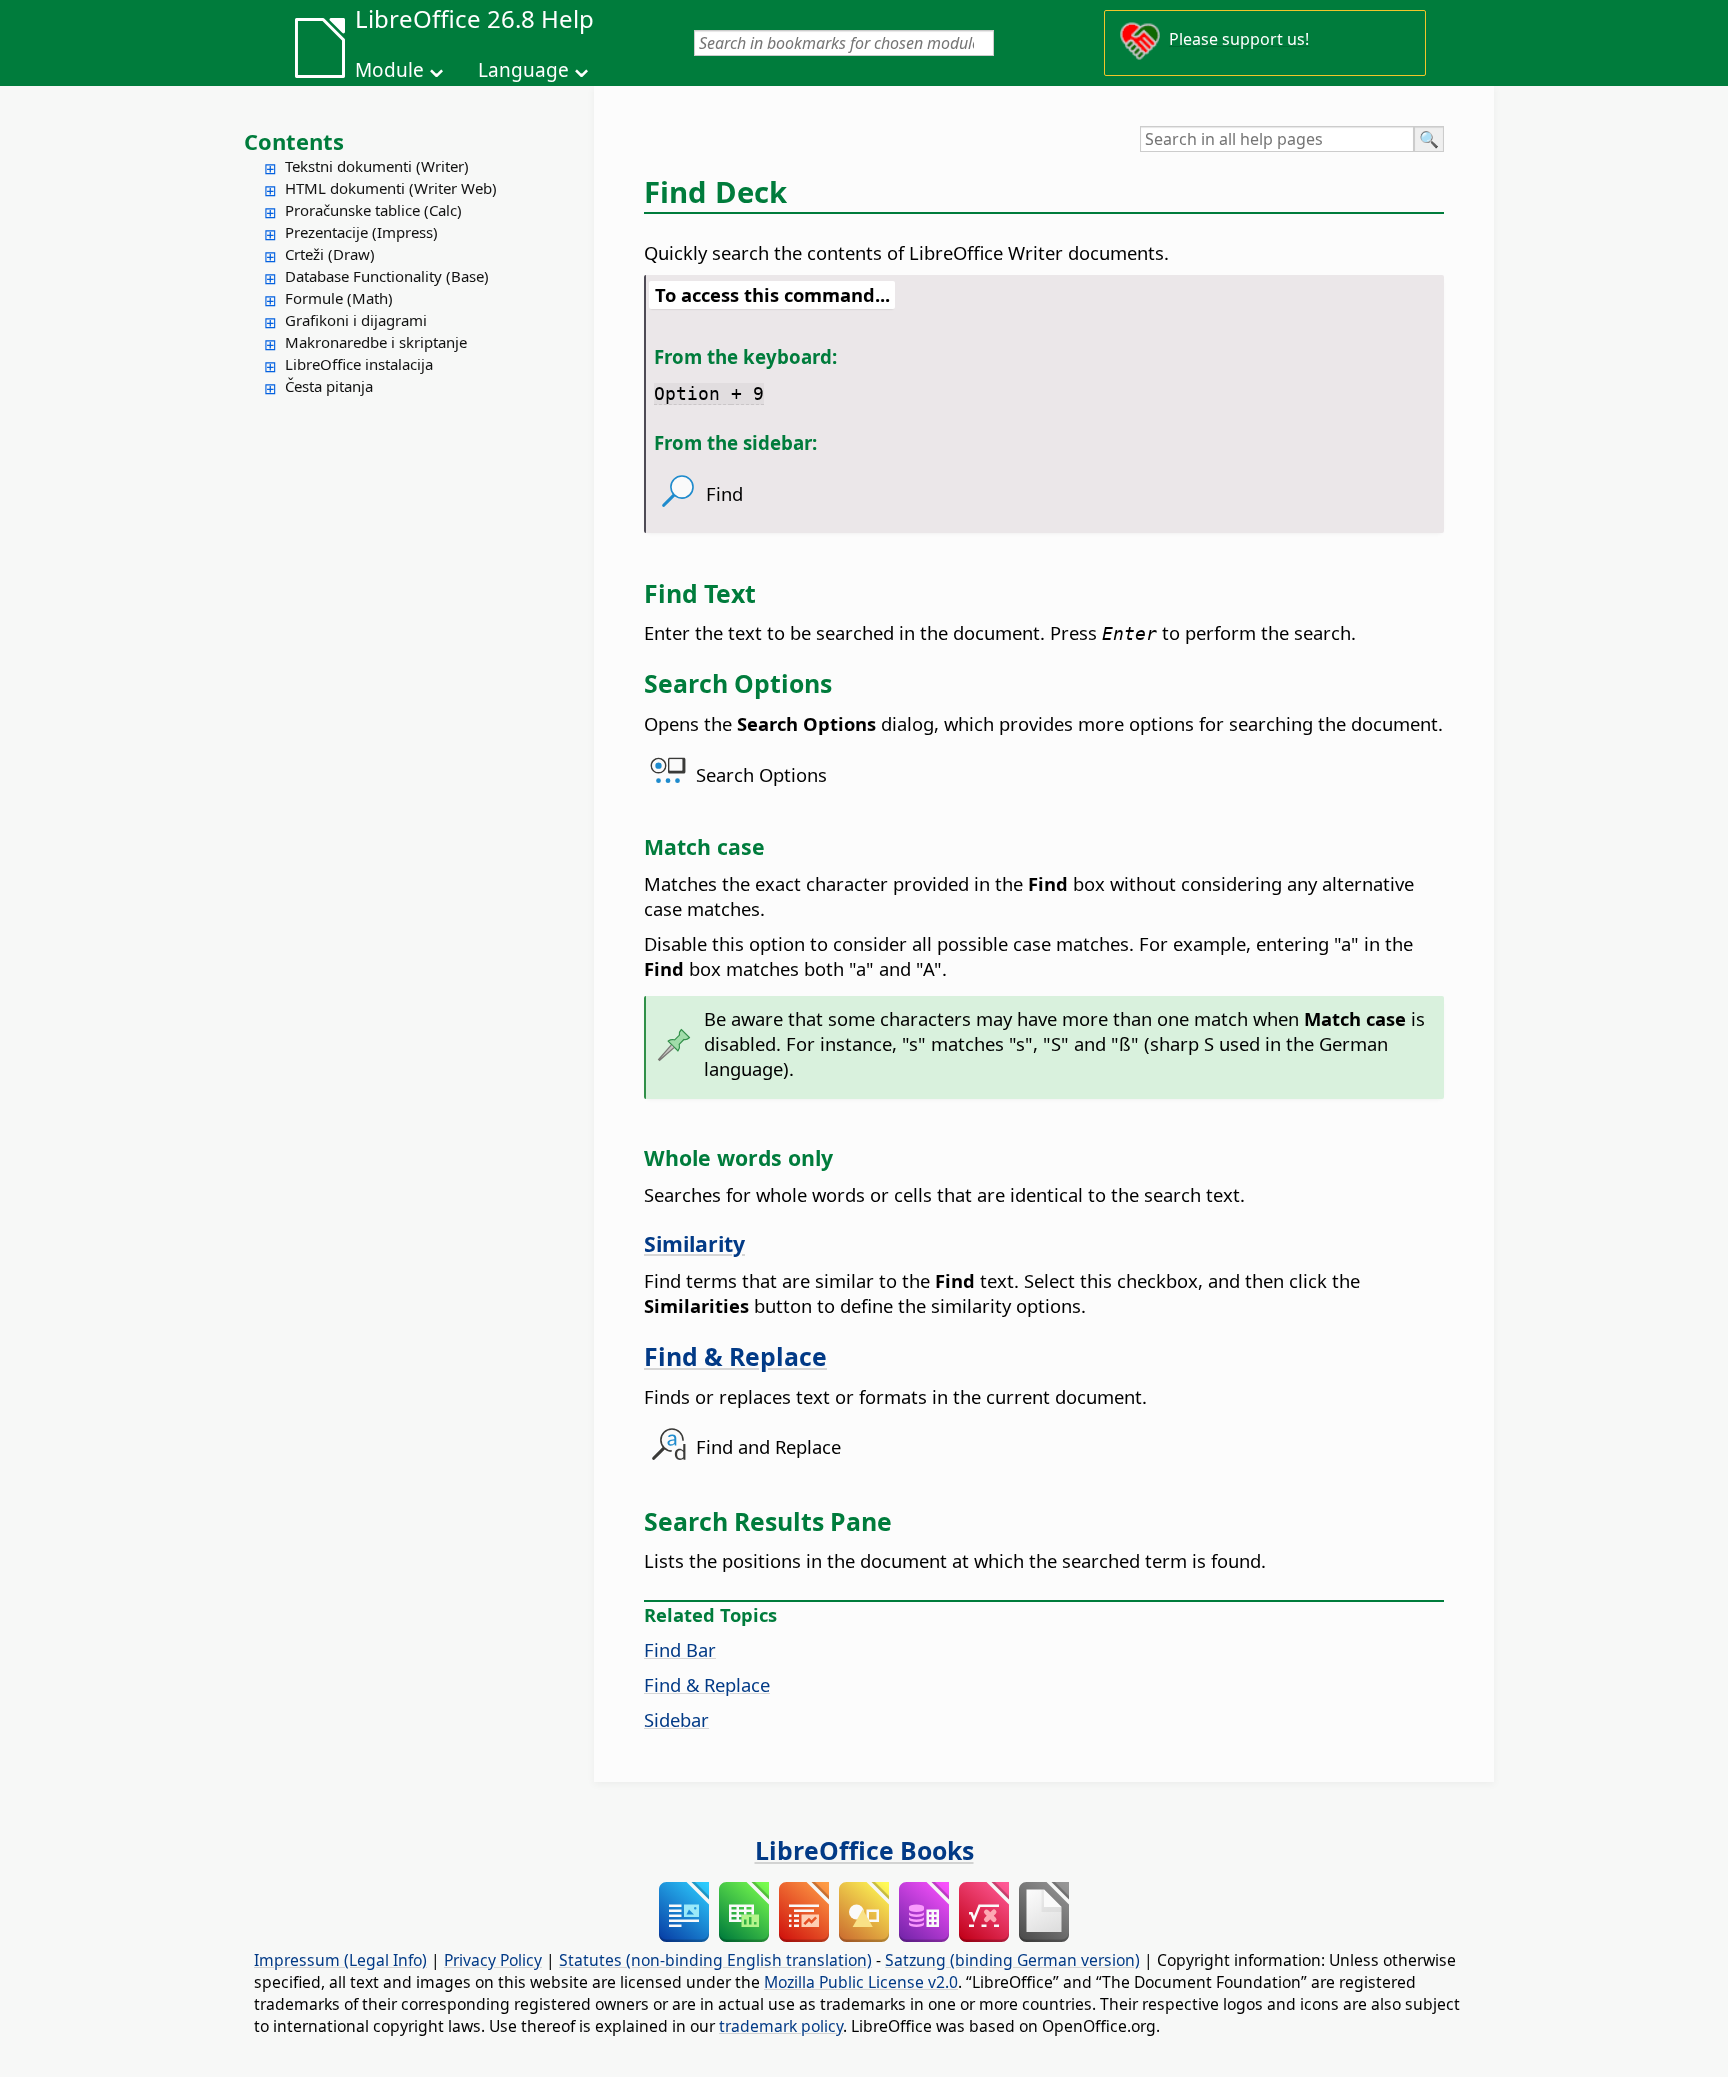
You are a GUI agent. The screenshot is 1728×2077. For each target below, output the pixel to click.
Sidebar (676, 1719)
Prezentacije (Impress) (361, 232)
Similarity (694, 1243)
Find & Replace (735, 1356)
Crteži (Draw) (330, 254)
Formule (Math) (339, 298)
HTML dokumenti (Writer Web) (391, 188)
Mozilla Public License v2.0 (861, 1982)
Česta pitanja (329, 386)
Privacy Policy (493, 1960)
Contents (294, 141)
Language (523, 70)
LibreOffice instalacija (359, 364)
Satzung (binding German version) (1012, 1960)
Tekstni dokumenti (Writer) (377, 166)
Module (389, 70)
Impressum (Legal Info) (340, 1960)
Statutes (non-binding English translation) (715, 1960)
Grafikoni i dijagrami (356, 320)
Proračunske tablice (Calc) (373, 210)
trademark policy (781, 2026)
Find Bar (680, 1649)
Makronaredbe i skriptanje (376, 342)
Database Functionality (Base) (387, 276)
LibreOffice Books (864, 1850)
